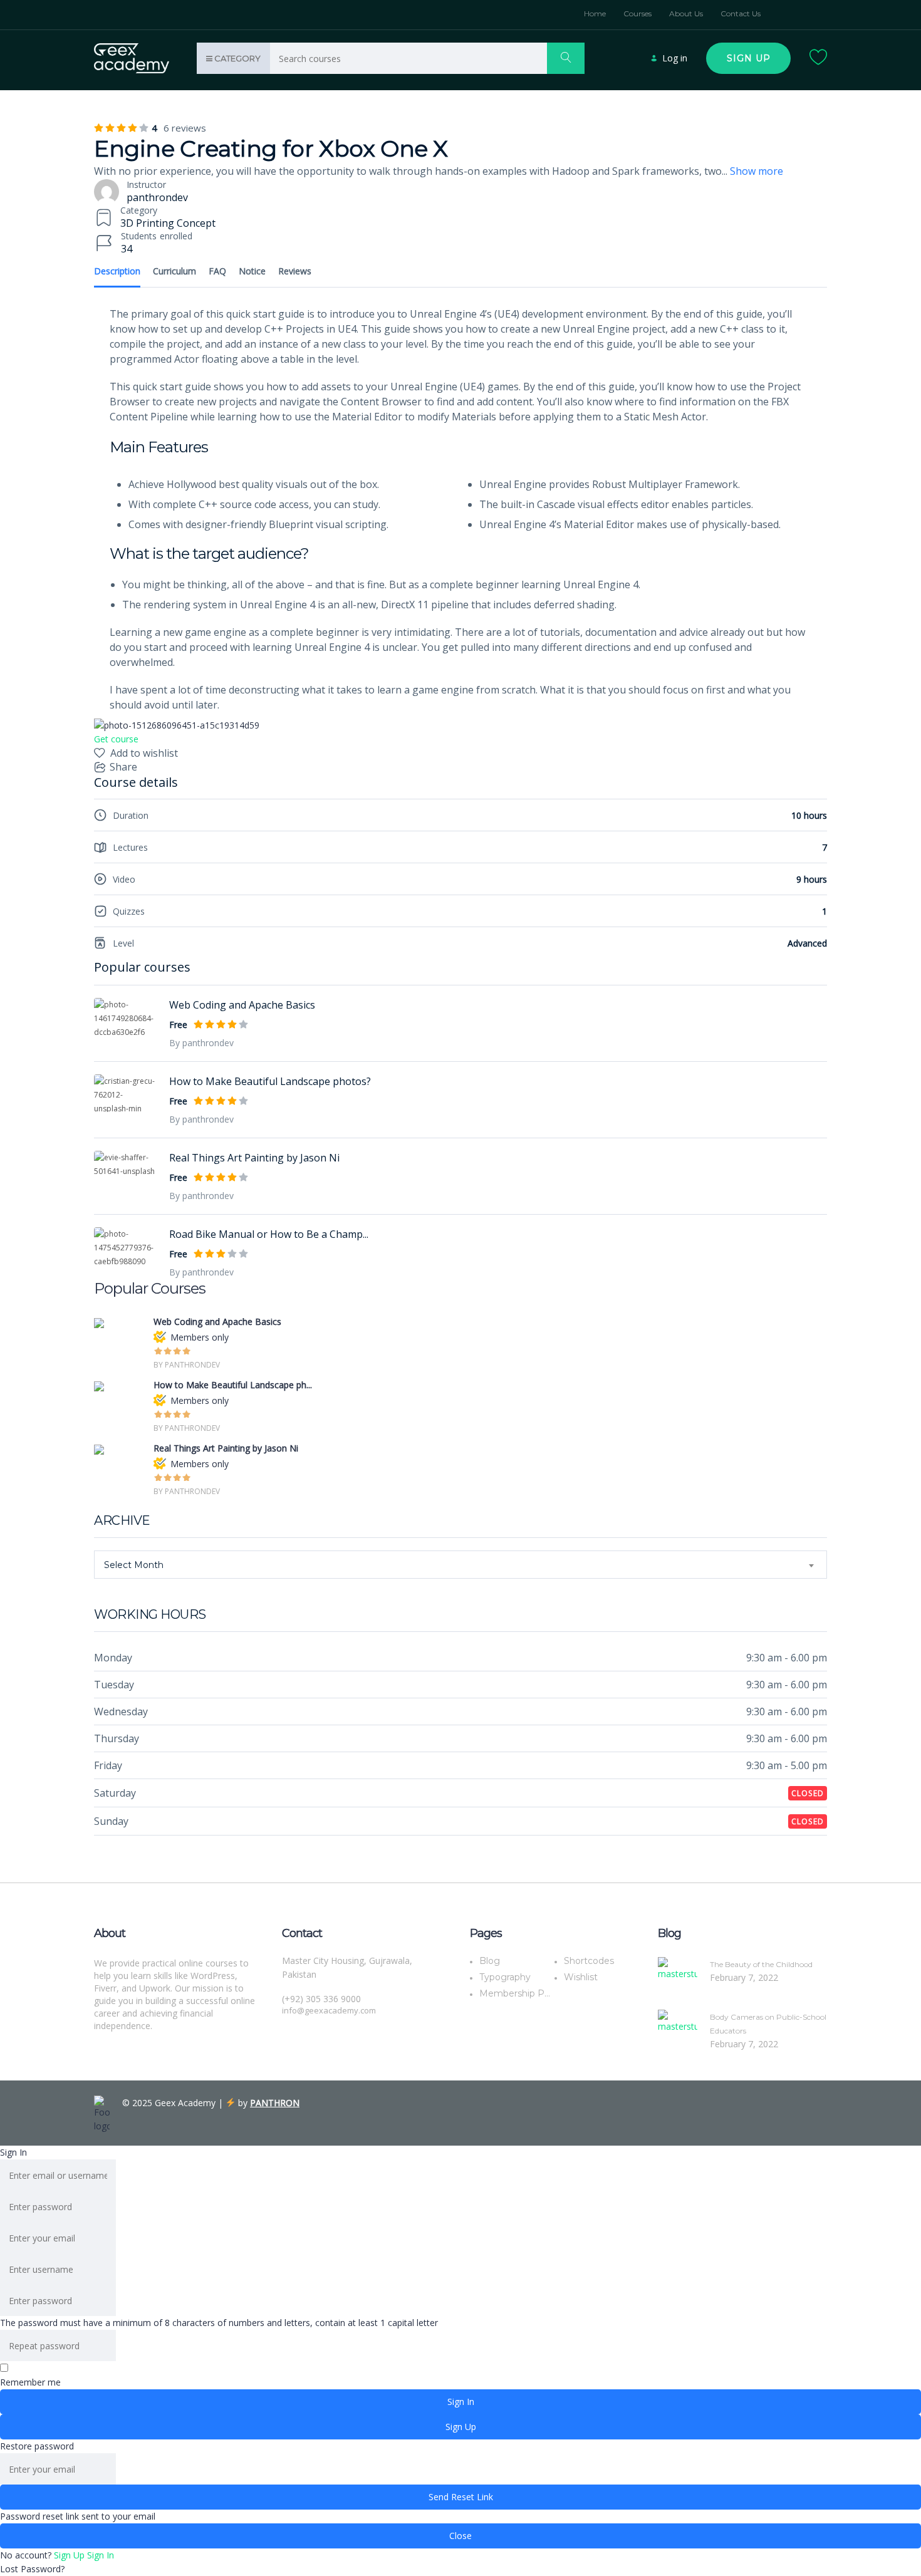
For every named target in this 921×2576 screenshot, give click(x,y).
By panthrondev (201, 1043)
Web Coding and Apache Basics (242, 1005)
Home (595, 13)
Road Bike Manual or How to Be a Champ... (269, 1234)
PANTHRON (275, 2103)
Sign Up (70, 2555)
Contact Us (741, 13)
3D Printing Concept (168, 223)
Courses (637, 13)
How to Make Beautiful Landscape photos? (270, 1081)
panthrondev (157, 197)
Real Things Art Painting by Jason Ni (254, 1158)
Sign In (101, 2555)
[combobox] (460, 1565)
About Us (686, 13)
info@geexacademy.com (329, 2010)
